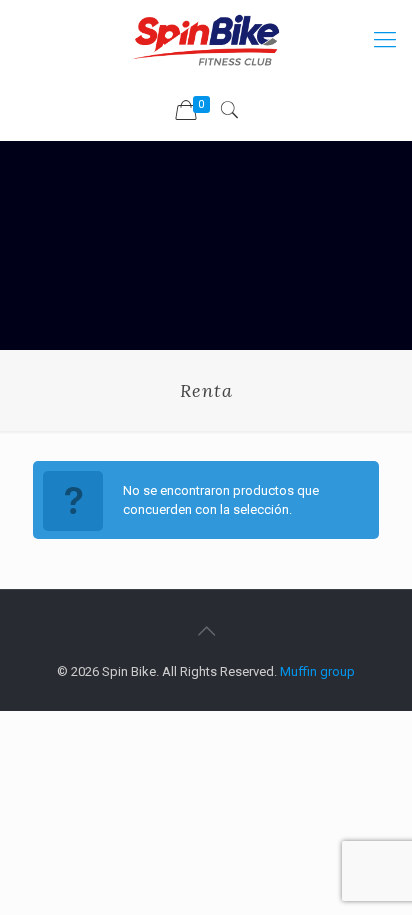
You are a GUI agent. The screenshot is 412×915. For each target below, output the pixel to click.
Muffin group (317, 671)
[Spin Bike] (206, 40)
